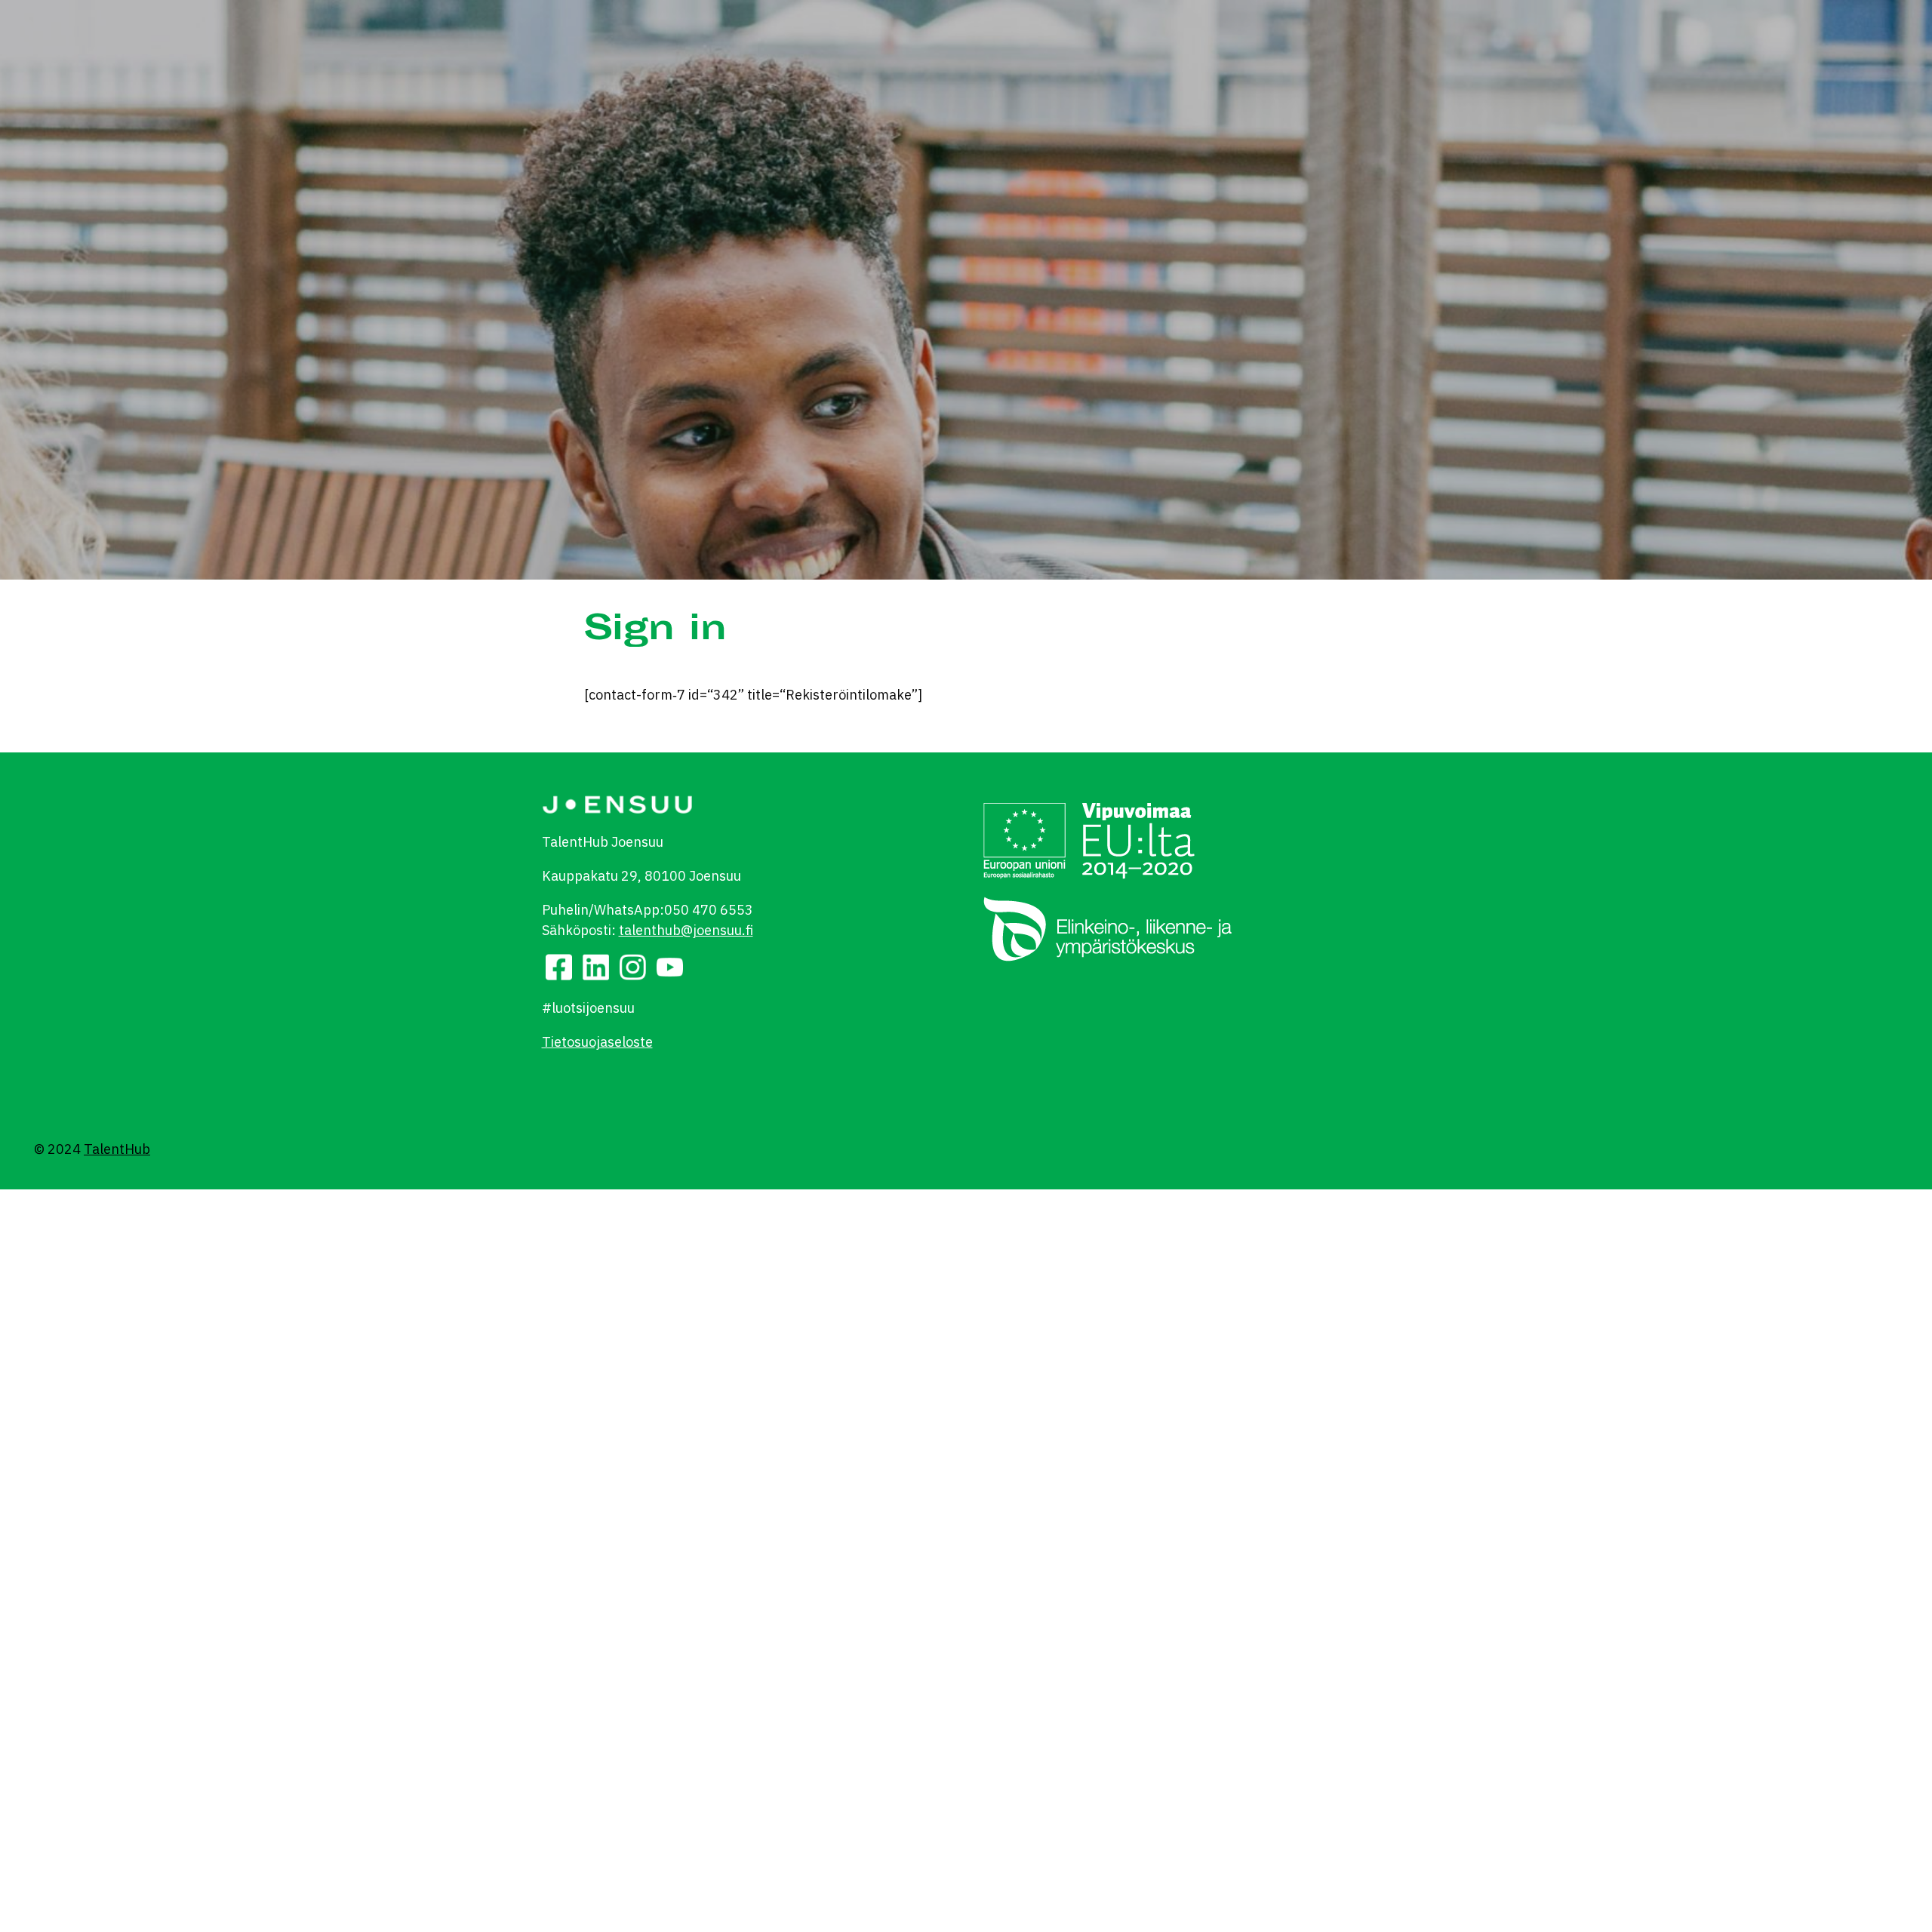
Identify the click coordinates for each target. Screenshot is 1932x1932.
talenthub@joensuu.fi (686, 930)
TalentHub (117, 1149)
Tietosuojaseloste (597, 1042)
